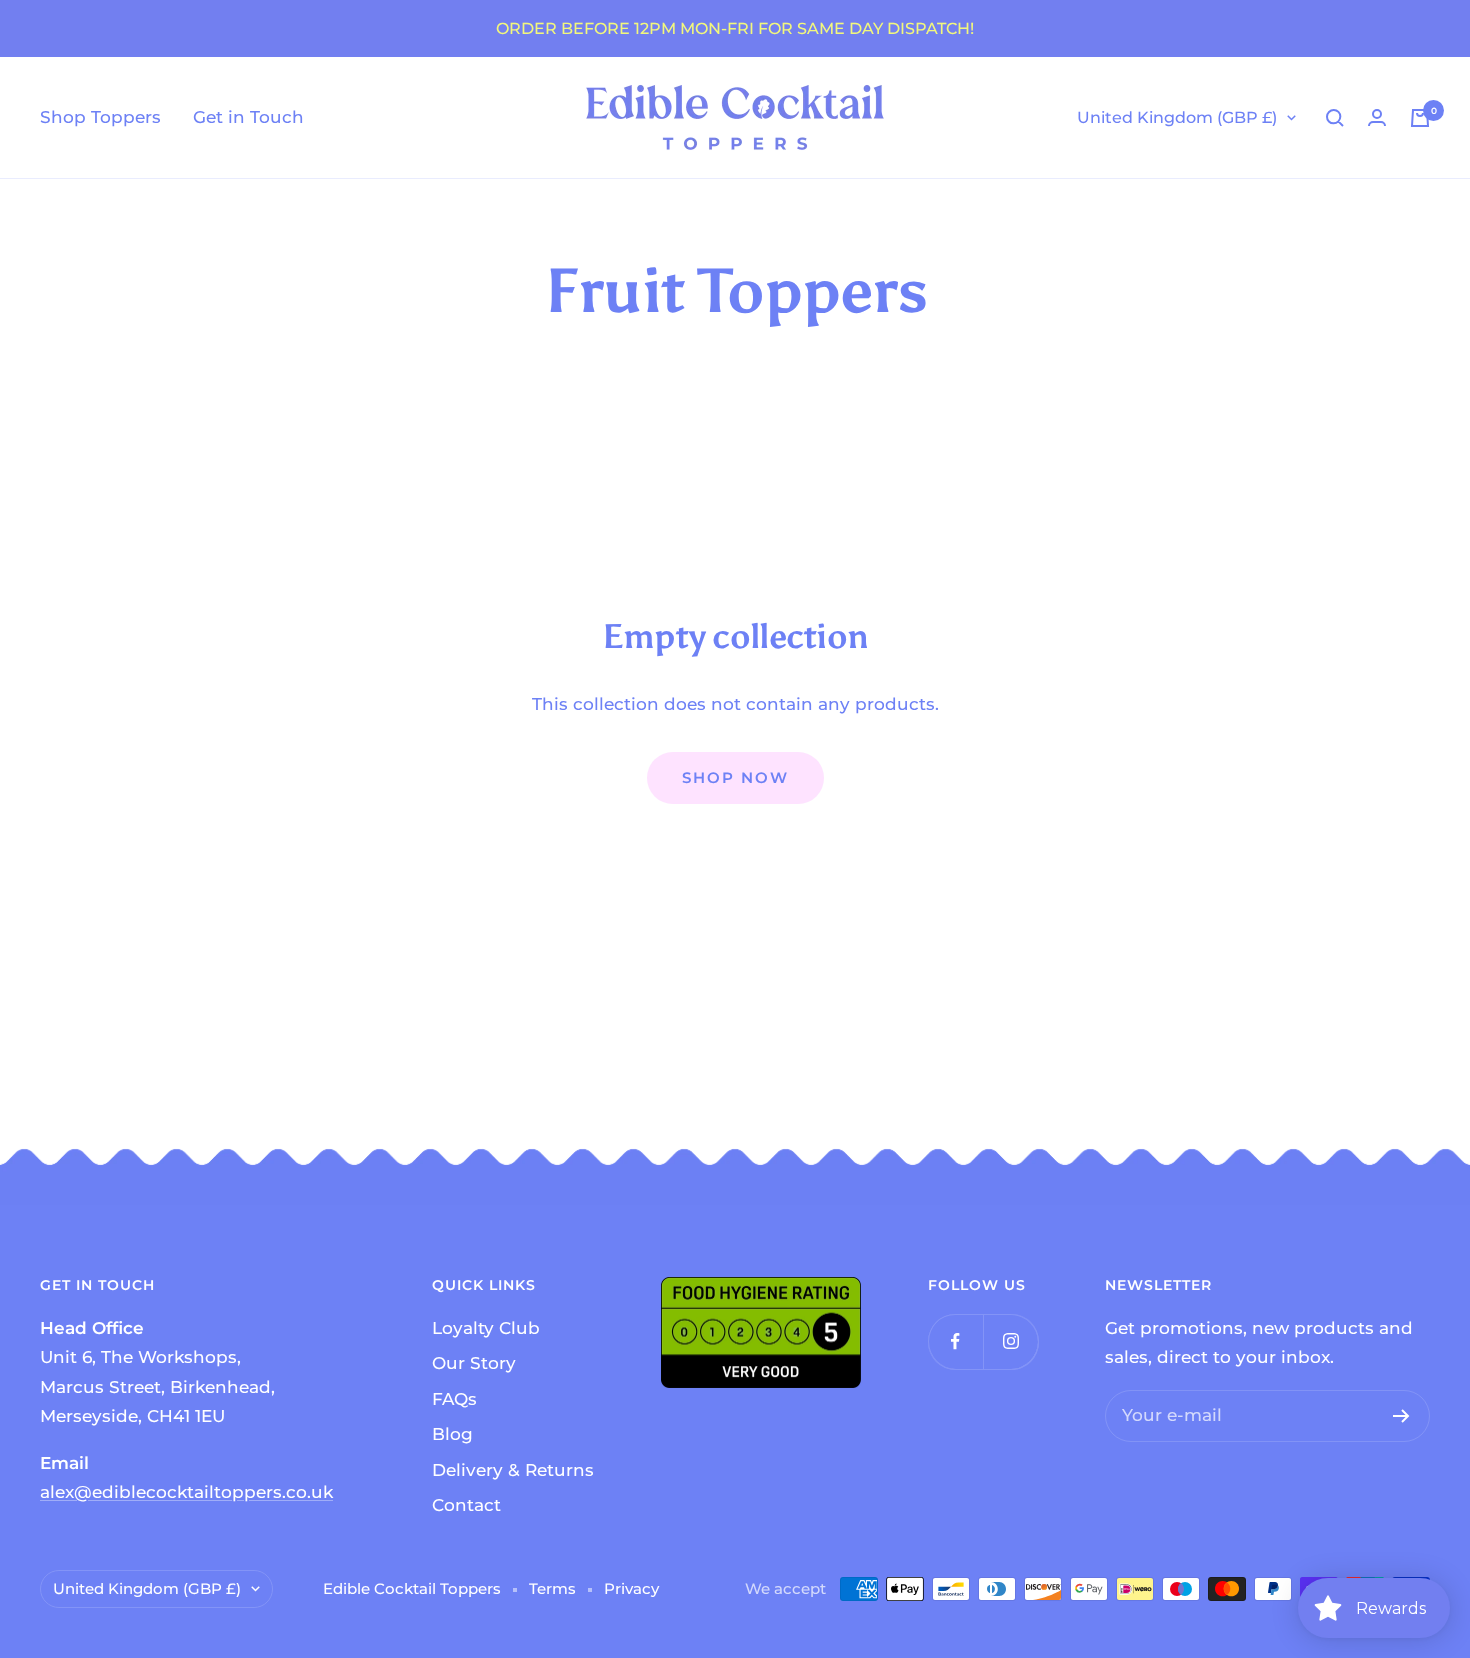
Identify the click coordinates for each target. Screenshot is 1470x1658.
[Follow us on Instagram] (1010, 1341)
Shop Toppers (100, 117)
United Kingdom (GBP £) (1177, 117)
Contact (466, 1505)
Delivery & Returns (513, 1470)
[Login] (1377, 117)
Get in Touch (248, 117)
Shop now (735, 777)
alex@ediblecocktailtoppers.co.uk (186, 1492)
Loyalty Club (486, 1328)
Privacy (631, 1588)
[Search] (1335, 118)
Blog (452, 1434)
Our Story (474, 1363)
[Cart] (1420, 118)
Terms (552, 1588)
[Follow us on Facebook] (955, 1341)
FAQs (454, 1399)
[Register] (1401, 1416)
